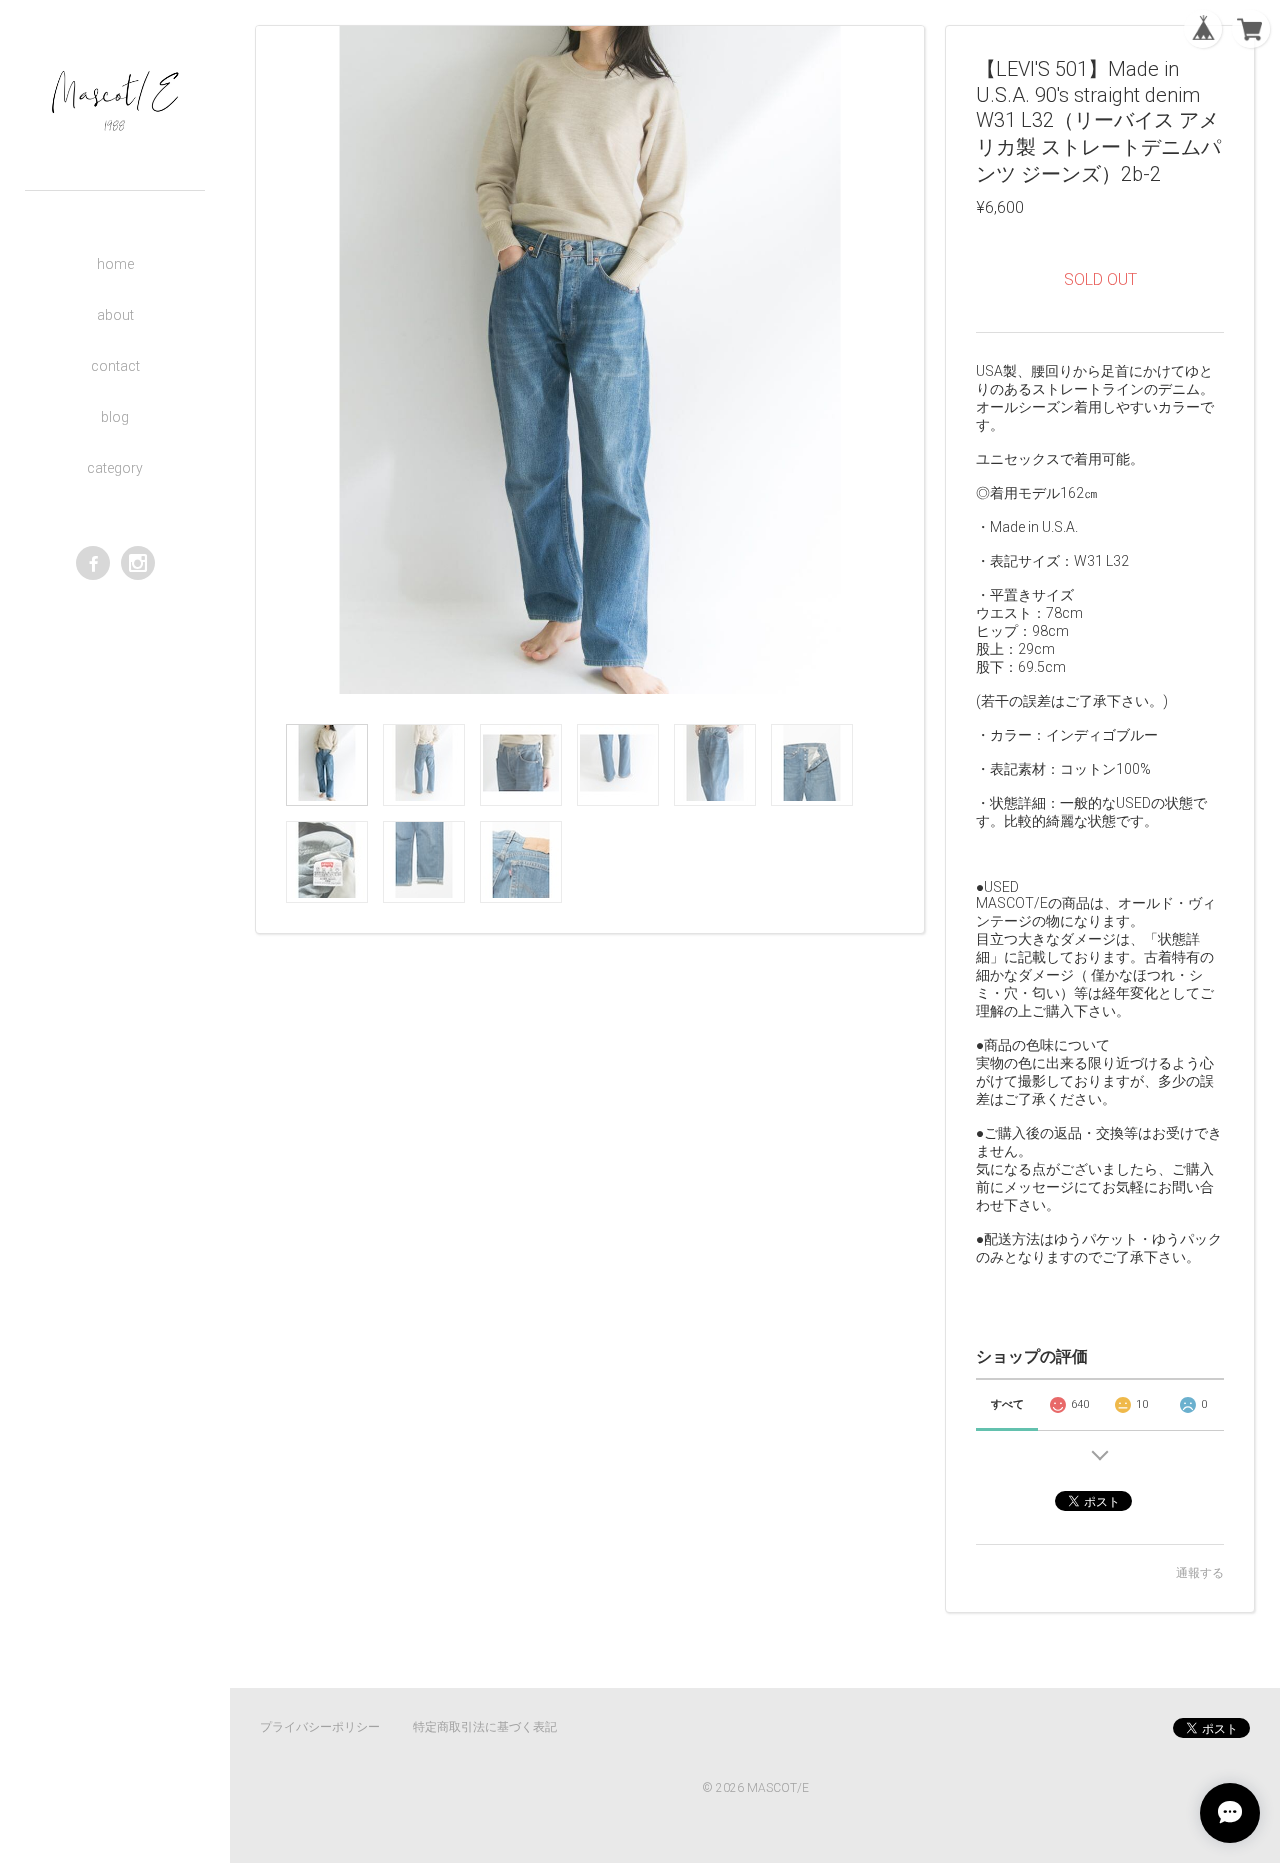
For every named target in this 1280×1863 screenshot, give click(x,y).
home (115, 264)
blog (115, 417)
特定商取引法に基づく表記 (485, 1727)
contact (115, 366)
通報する (1200, 1573)
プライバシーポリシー (320, 1727)
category (115, 468)
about (115, 315)
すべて (1007, 1404)
